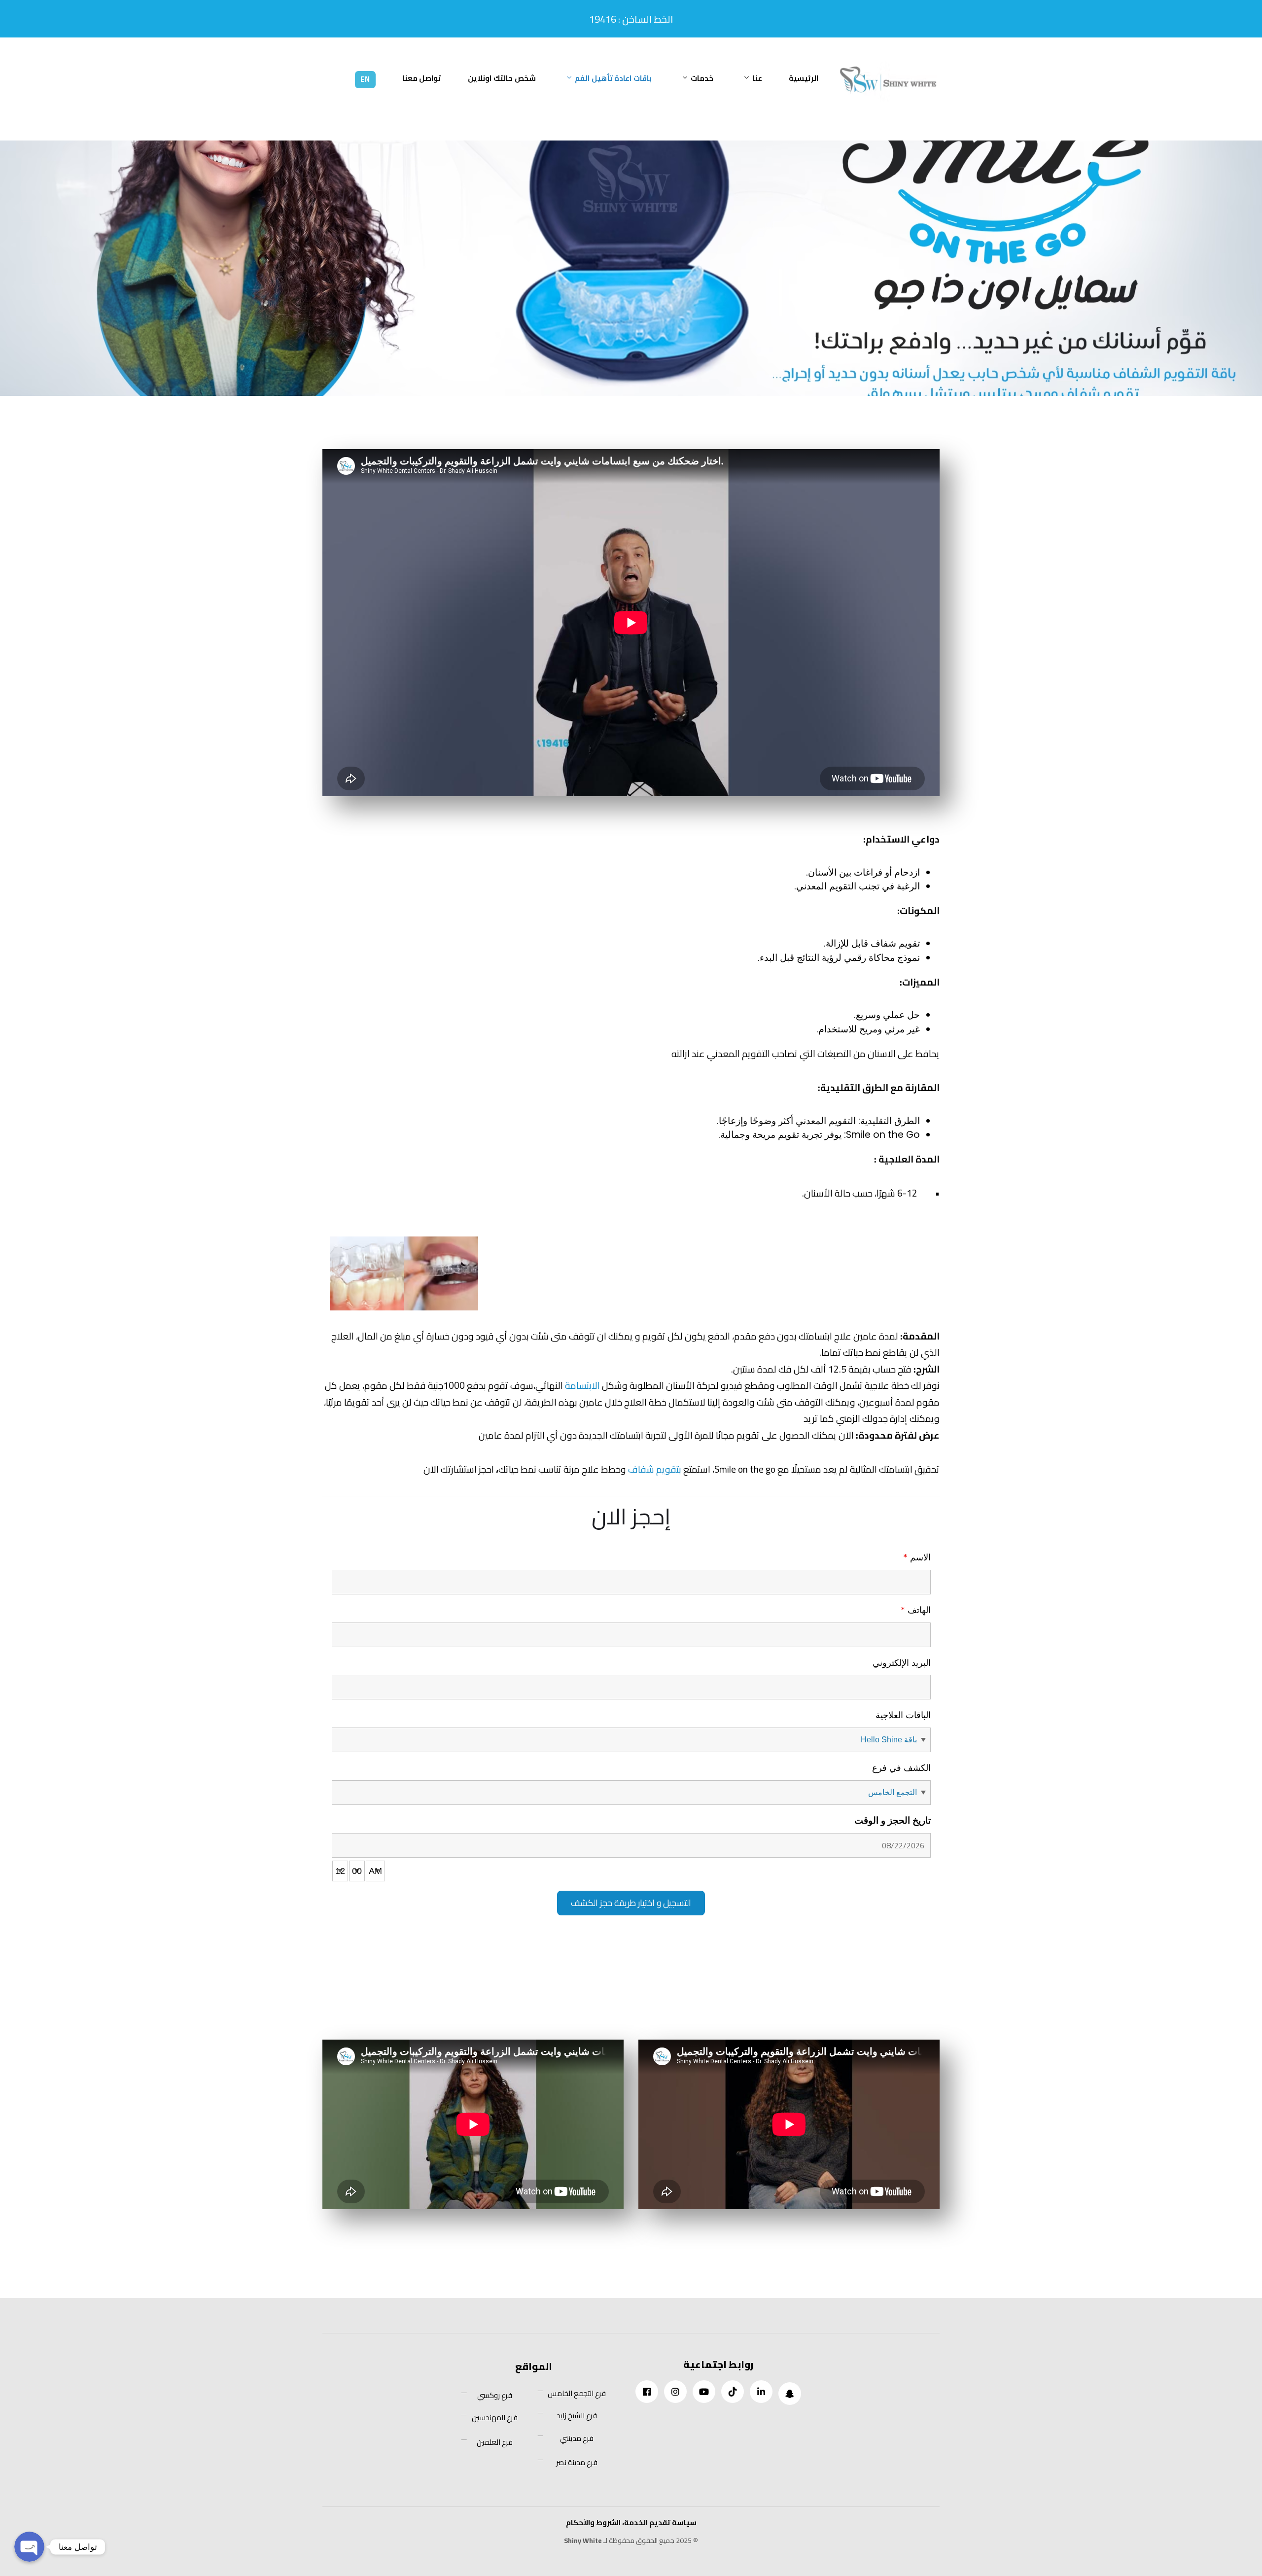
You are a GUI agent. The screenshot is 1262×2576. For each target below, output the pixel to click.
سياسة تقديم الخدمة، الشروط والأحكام (631, 2523)
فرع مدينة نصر (577, 2463)
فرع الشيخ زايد (577, 2416)
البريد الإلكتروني (902, 1663)
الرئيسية (804, 78)
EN (365, 79)
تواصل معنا (422, 78)
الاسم (917, 1557)
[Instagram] (675, 2392)
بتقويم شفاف (655, 1469)
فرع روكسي (495, 2396)
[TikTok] (733, 2392)
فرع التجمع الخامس (577, 2394)
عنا (757, 78)
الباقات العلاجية (903, 1715)
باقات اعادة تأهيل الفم (613, 78)
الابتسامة (582, 1385)
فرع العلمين (495, 2442)
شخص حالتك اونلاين (502, 78)
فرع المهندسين (495, 2418)
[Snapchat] (790, 2394)
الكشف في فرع (901, 1768)
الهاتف (916, 1610)
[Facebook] (647, 2392)
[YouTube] (704, 2392)
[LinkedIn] (761, 2392)
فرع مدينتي (577, 2438)
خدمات (702, 78)
